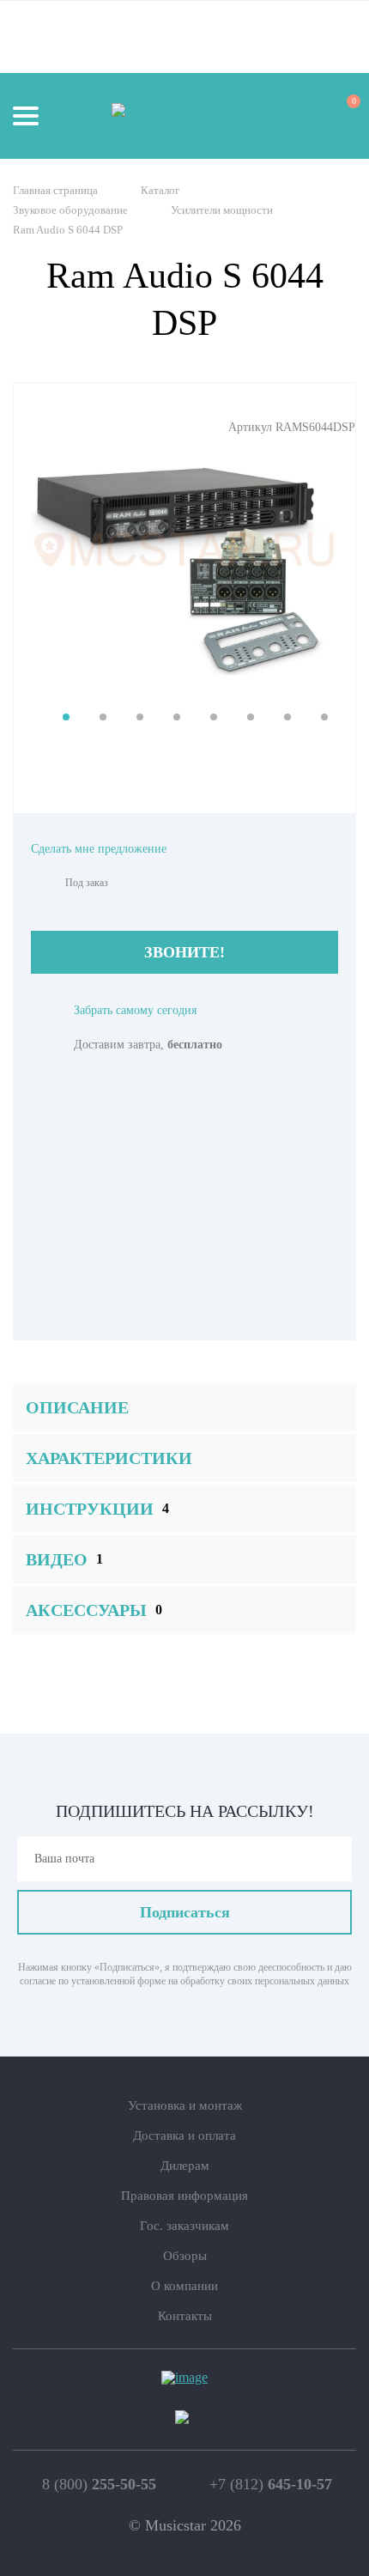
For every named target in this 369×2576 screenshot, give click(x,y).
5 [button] (214, 717)
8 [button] (324, 717)
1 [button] (66, 717)
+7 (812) (271, 2484)
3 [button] (140, 717)
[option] (184, 550)
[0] (338, 115)
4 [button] (177, 717)
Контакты (185, 2316)
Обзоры (185, 2256)
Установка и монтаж (185, 2105)
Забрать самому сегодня (135, 1010)
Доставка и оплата (184, 2136)
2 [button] (103, 717)
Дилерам (185, 2166)
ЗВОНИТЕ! (184, 952)
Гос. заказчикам (184, 2226)
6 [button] (251, 717)
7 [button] (287, 717)
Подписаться (185, 1912)
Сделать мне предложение (99, 849)
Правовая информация (184, 2196)
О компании (184, 2286)
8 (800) (99, 2484)
